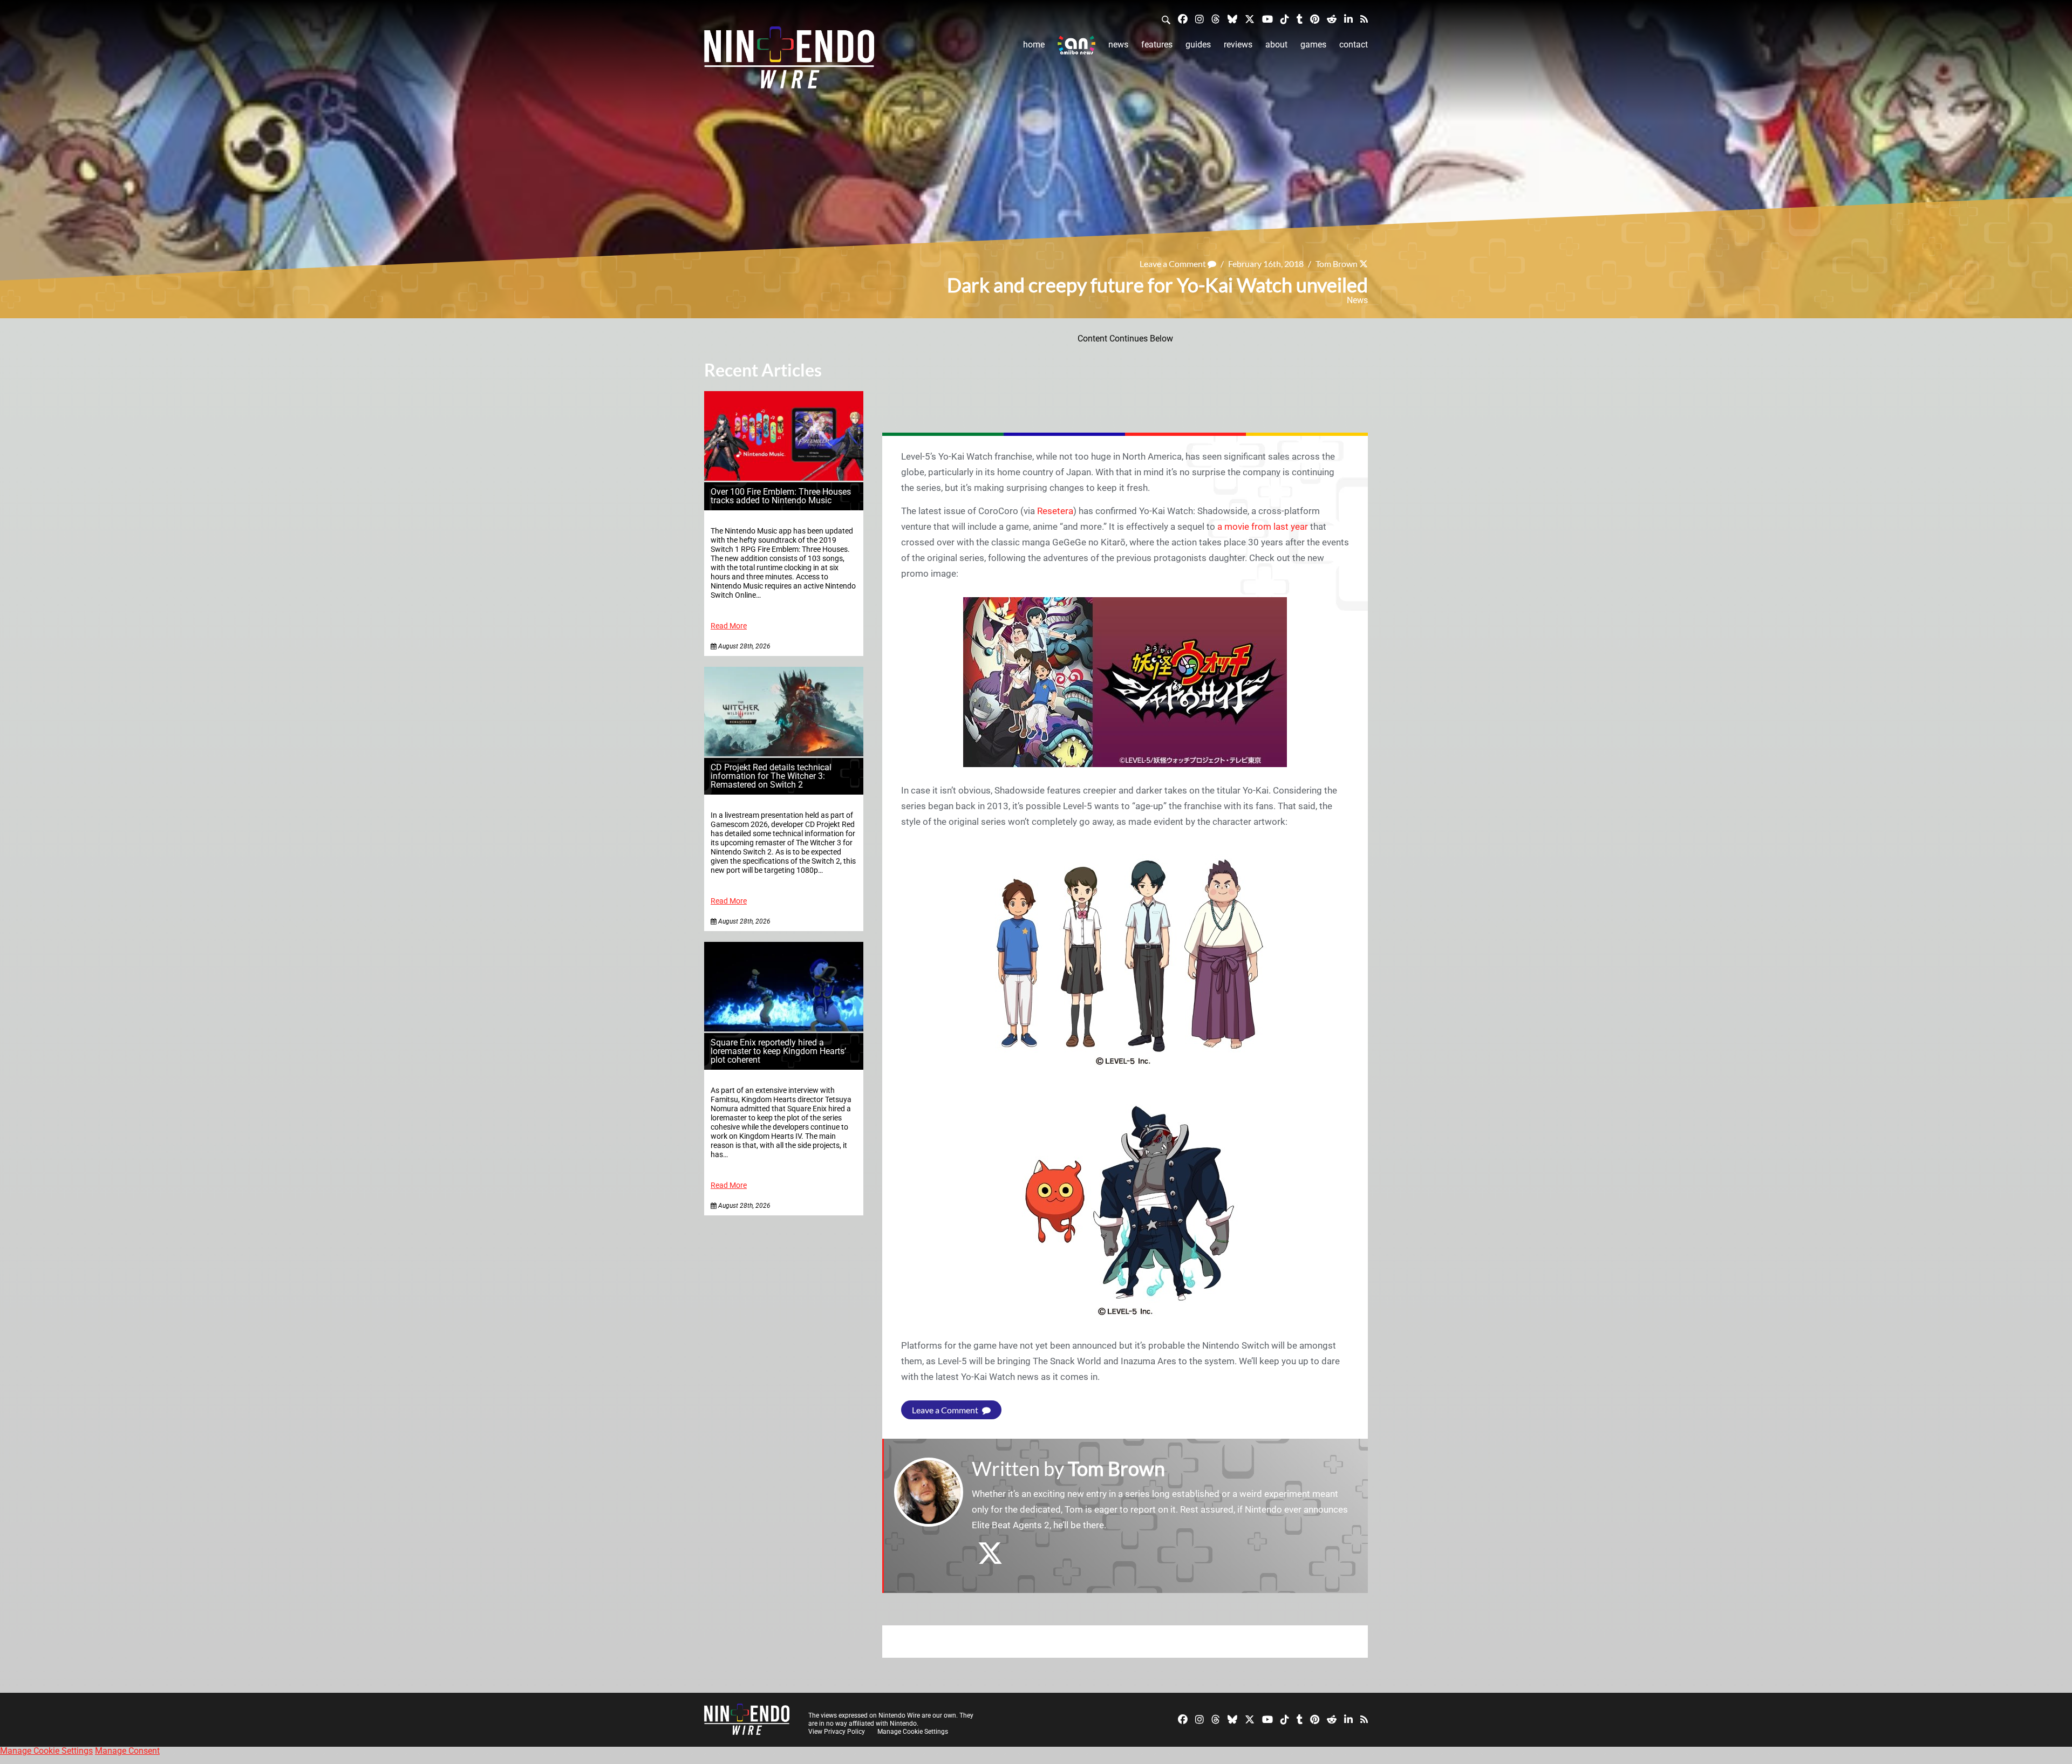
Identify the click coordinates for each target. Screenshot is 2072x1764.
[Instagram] (1199, 19)
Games (1313, 45)
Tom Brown (1337, 264)
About (1276, 45)
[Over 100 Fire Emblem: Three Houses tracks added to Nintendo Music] (784, 478)
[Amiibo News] (1076, 45)
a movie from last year (1263, 527)
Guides (1198, 45)
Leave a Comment (1174, 264)
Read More (729, 626)
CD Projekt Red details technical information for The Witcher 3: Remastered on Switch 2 (771, 776)
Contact (1354, 45)
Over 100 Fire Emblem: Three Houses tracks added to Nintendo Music (781, 496)
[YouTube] (1267, 19)
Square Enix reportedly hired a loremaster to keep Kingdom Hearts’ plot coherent (778, 1051)
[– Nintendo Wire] (789, 61)
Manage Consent (127, 1751)
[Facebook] (1183, 19)
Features (1157, 45)
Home (1034, 45)
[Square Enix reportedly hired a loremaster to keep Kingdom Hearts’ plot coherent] (784, 1028)
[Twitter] (1250, 19)
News (1118, 45)
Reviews (1238, 45)
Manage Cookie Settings (913, 1732)
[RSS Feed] (1364, 19)
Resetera (1055, 511)
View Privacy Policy (837, 1732)
